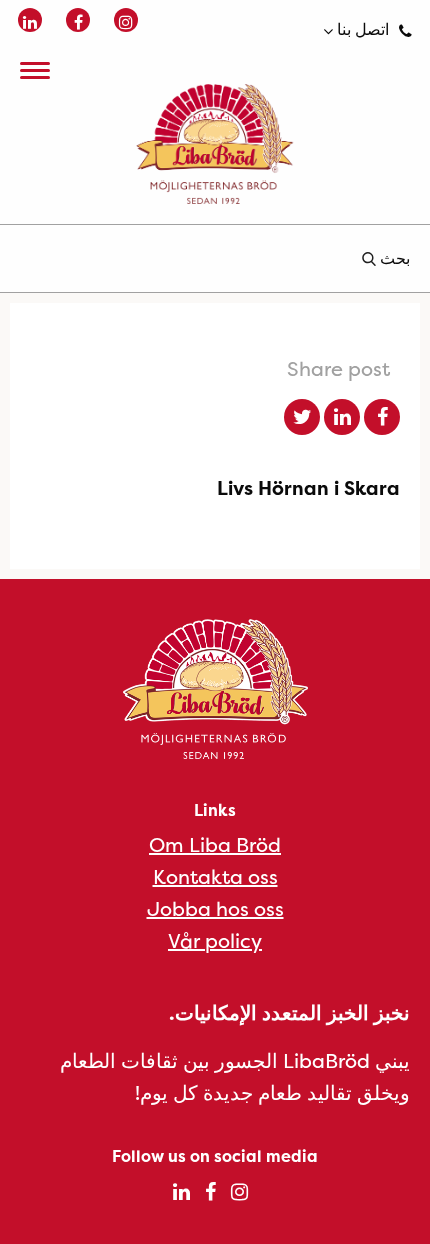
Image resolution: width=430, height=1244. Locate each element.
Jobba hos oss (215, 908)
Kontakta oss (215, 876)
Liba (215, 144)
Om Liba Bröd (215, 844)
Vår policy (215, 940)
